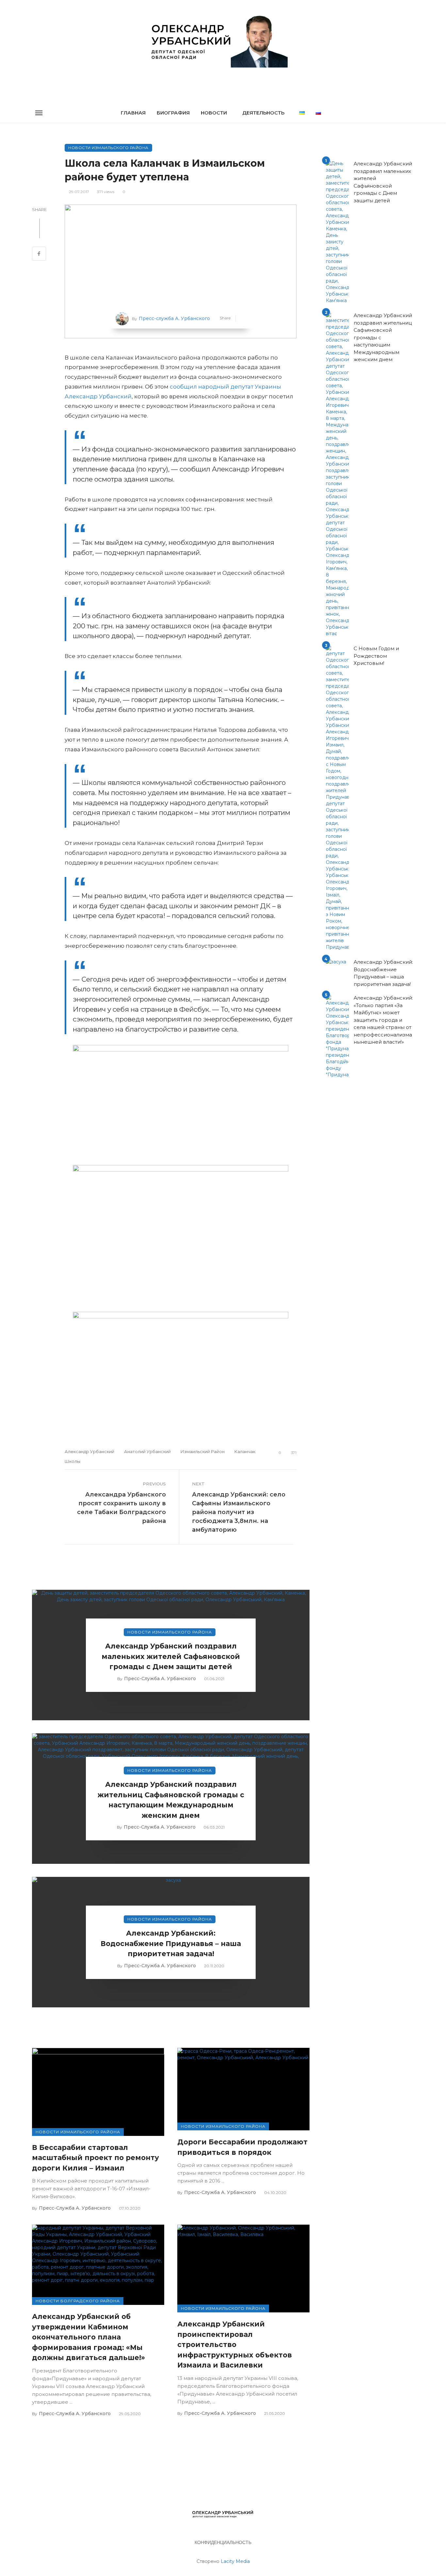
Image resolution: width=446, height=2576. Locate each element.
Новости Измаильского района (108, 148)
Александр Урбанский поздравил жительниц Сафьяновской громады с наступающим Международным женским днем (171, 1800)
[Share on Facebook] (39, 254)
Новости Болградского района (78, 2301)
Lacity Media (235, 2561)
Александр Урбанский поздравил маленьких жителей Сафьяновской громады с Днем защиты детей (171, 1656)
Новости (214, 113)
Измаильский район (203, 1451)
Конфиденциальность (223, 2542)
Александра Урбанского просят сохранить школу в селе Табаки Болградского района (121, 1508)
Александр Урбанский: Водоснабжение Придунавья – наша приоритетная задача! (171, 1943)
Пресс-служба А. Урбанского (174, 318)
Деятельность (263, 113)
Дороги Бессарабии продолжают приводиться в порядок (242, 2147)
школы (72, 1461)
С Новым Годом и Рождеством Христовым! (376, 656)
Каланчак (245, 1451)
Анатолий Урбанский (147, 1451)
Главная (133, 113)
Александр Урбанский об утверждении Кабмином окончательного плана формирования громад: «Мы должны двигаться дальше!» (88, 2337)
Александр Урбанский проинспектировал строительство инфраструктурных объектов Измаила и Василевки (235, 2345)
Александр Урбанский (89, 1451)
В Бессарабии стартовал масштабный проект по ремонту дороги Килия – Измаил (96, 2158)
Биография (173, 113)
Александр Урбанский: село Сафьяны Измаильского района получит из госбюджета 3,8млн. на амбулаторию (239, 1512)
